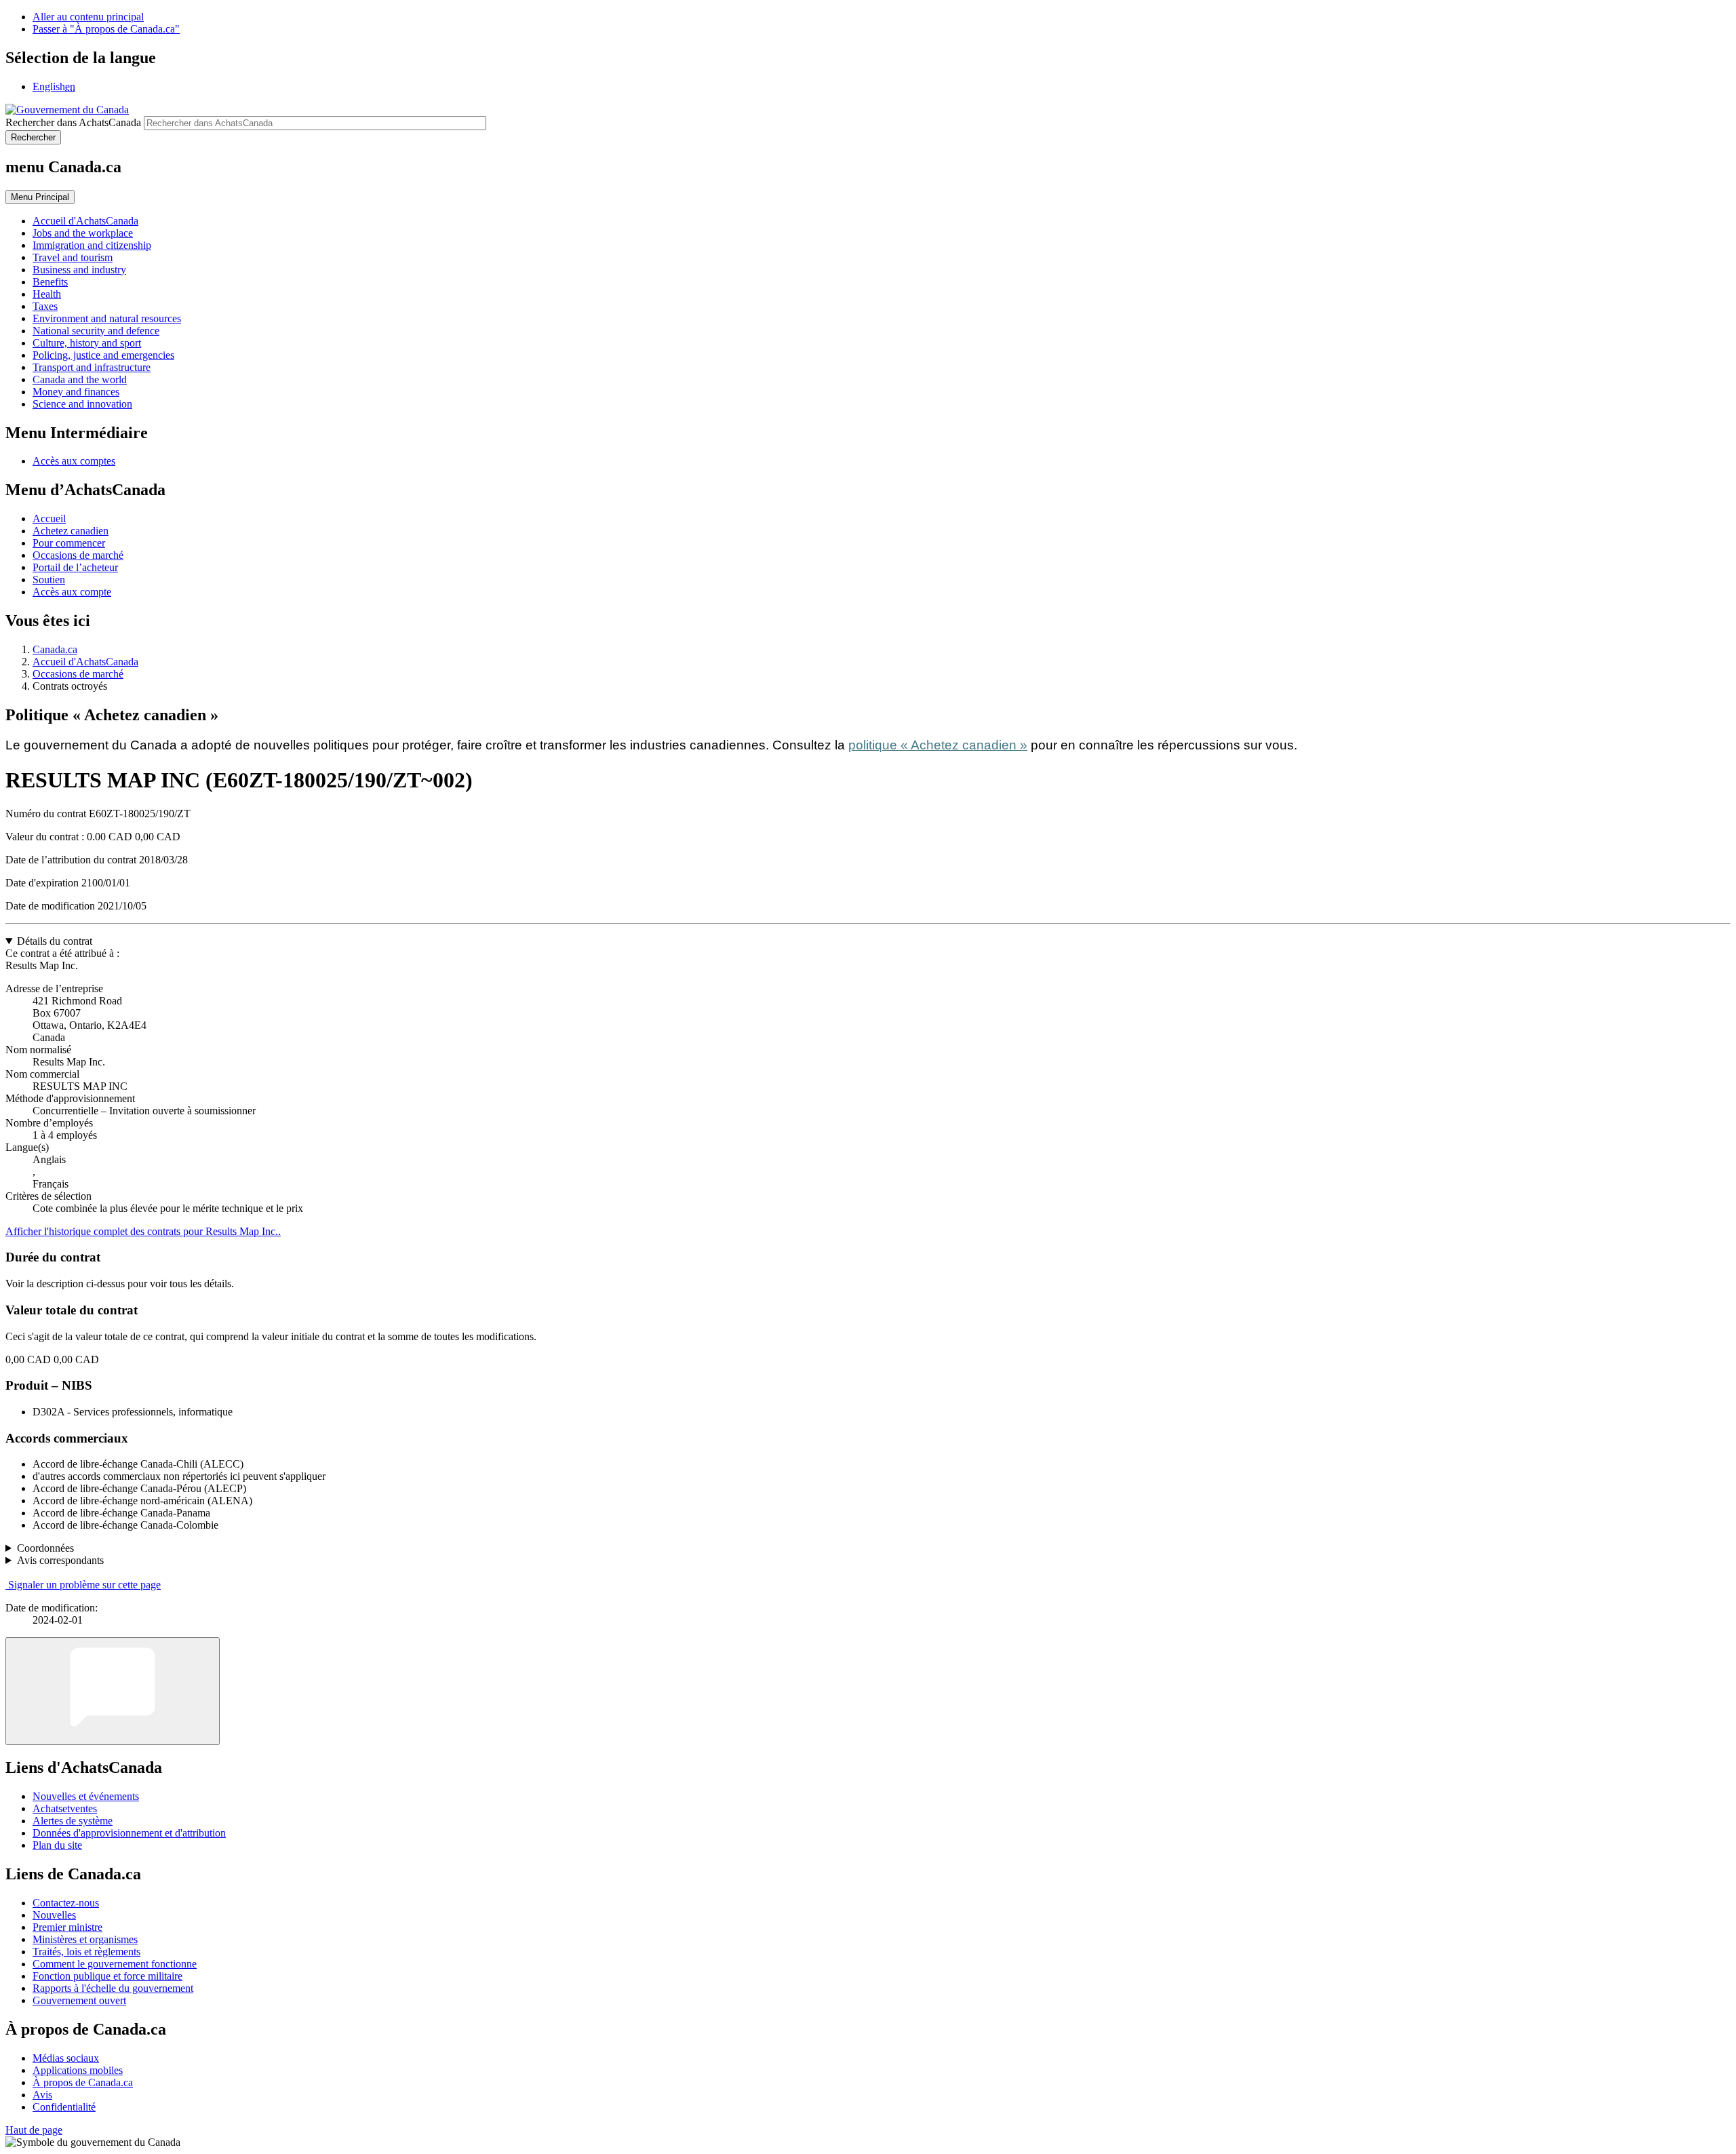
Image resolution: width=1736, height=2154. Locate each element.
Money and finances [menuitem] (76, 392)
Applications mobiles (78, 2070)
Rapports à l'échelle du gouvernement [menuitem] (113, 1988)
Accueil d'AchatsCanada (85, 662)
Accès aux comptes (74, 461)
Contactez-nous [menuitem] (66, 1903)
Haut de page (34, 2130)
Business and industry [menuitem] (79, 270)
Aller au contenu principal (88, 17)
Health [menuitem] (47, 294)
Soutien (49, 580)
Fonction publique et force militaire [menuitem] (107, 1976)
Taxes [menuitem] (45, 306)
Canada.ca (55, 649)
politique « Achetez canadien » (938, 745)
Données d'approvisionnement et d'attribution (129, 1833)
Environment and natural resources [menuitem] (107, 318)
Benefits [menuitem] (50, 282)
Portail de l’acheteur (75, 567)
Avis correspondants (60, 1560)
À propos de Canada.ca (83, 2082)
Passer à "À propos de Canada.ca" (106, 29)
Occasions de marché (78, 555)
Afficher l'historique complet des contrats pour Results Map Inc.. (143, 1231)
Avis (42, 2095)
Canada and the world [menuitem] (80, 379)
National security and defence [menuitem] (96, 331)
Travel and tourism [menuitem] (73, 257)
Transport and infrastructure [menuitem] (92, 367)
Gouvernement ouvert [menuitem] (79, 2000)
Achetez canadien (71, 531)
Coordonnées (45, 1548)
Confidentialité (64, 2107)
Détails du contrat (55, 941)
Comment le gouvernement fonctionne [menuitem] (115, 1964)
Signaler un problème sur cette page (84, 1585)
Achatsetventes (65, 1808)
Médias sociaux (66, 2058)
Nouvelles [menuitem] (54, 1915)
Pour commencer (69, 543)
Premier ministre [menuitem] (67, 1927)
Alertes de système (73, 1821)
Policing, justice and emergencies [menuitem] (103, 355)
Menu (40, 197)
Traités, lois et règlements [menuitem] (86, 1952)
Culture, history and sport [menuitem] (87, 343)
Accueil (49, 518)
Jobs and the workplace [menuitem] (83, 233)
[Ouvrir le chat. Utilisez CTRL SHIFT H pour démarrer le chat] (113, 1691)
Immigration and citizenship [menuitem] (92, 245)
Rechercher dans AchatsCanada (73, 122)
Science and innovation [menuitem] (82, 404)
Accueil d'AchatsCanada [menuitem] (85, 221)
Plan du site (57, 1845)
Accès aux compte (72, 592)
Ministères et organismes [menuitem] (85, 1939)
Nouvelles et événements (86, 1796)
